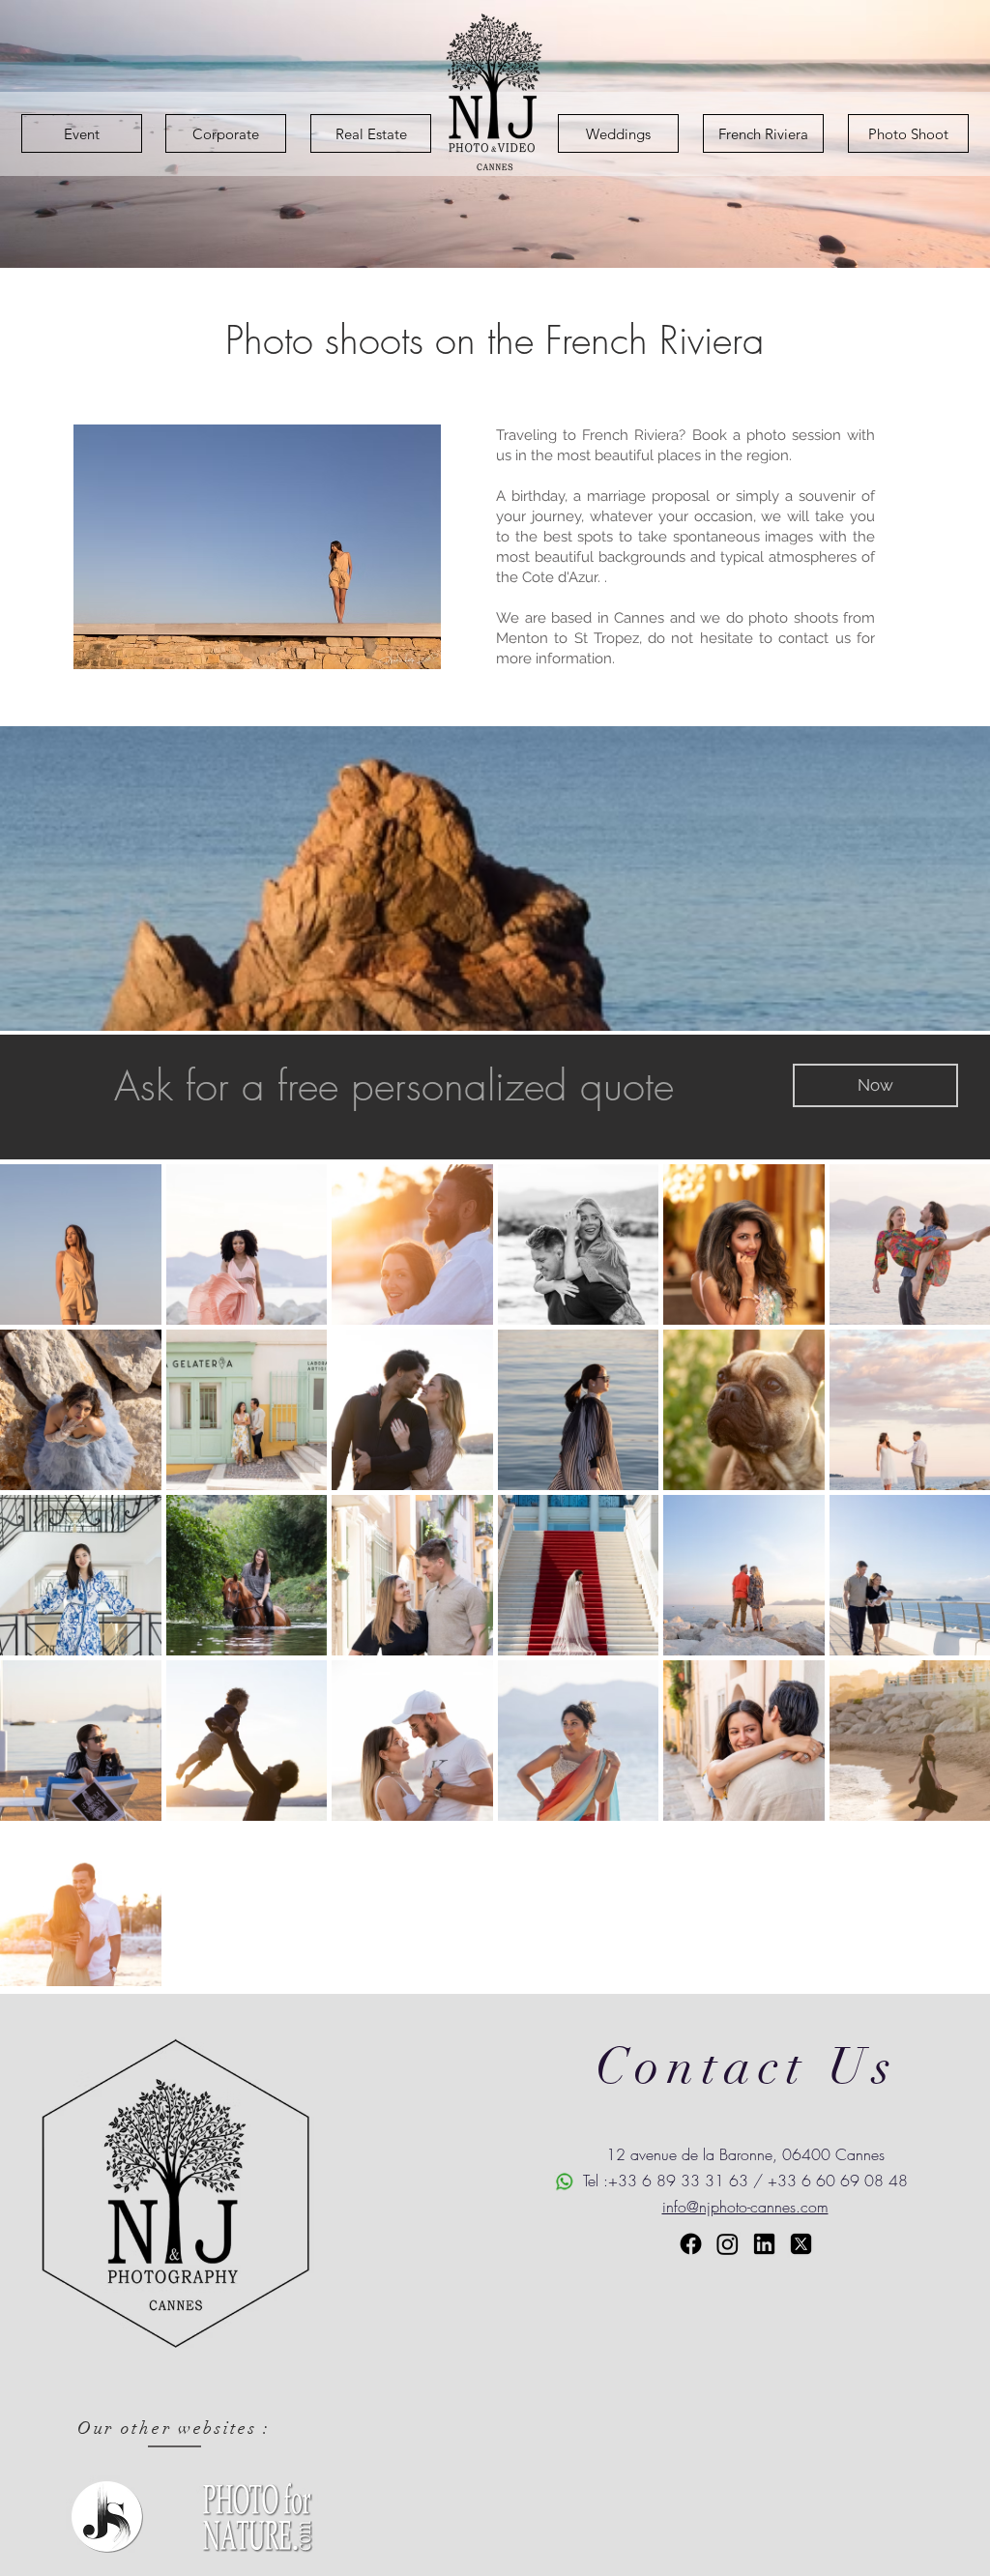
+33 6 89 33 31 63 (678, 2181)
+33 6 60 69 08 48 (838, 2181)
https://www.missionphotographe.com (746, 2337)
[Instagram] (728, 2244)
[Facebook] (691, 2244)
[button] (875, 1085)
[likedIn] (764, 2244)
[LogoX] (801, 2244)
